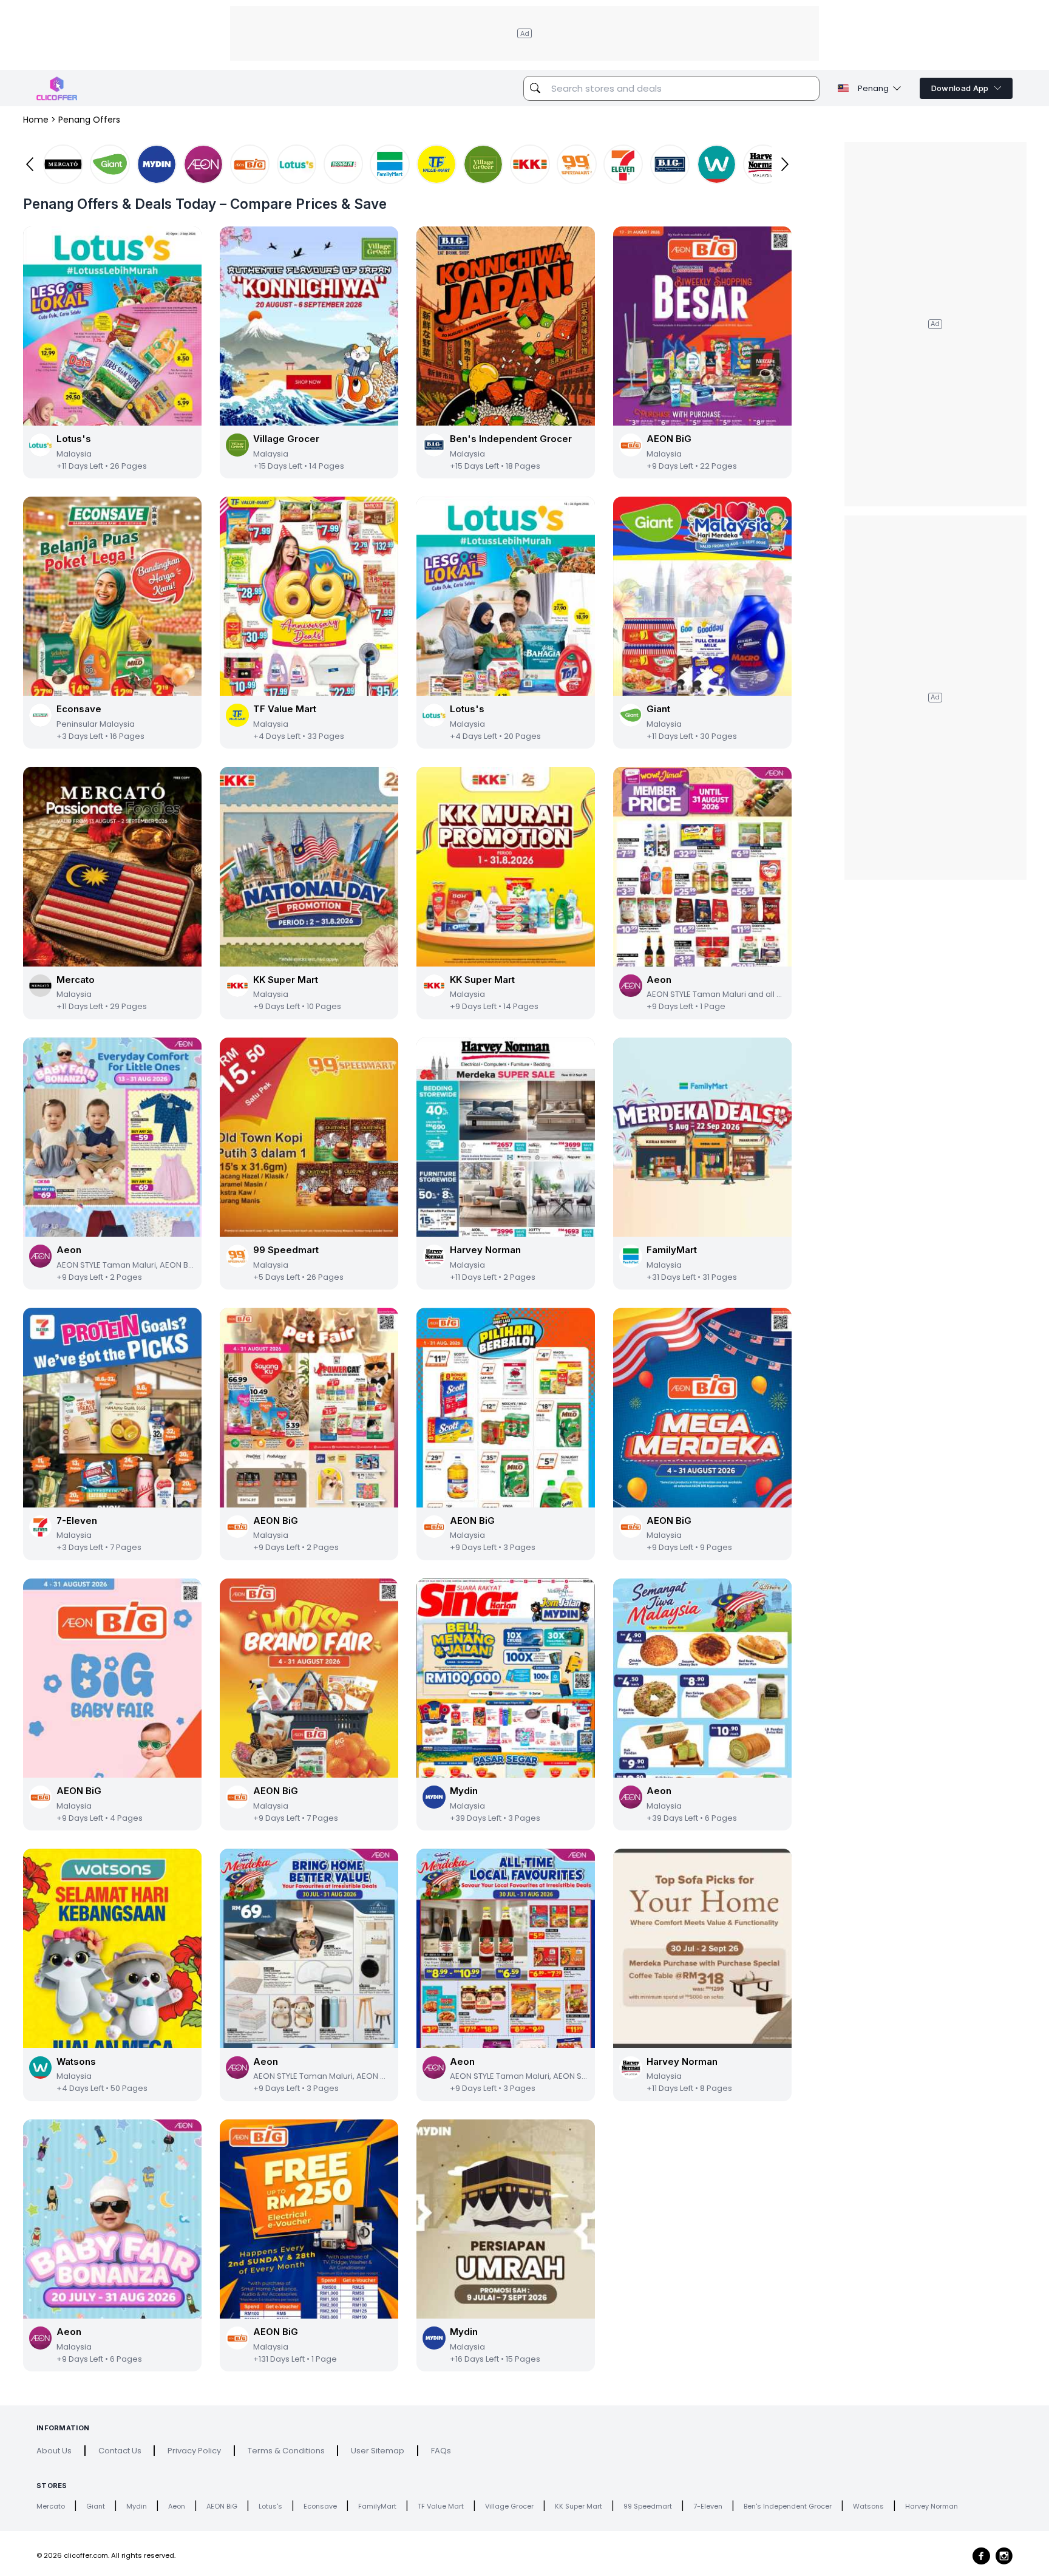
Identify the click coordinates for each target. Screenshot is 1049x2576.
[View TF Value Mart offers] (436, 165)
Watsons (868, 2506)
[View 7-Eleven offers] (623, 165)
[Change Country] (843, 88)
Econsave (320, 2506)
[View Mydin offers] (157, 165)
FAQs (441, 2451)
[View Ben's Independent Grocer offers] (670, 165)
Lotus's (270, 2506)
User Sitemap (378, 2451)
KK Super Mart (579, 2506)
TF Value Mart (441, 2506)
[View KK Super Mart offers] (530, 165)
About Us (54, 2451)
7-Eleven (708, 2506)
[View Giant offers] (110, 165)
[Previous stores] (30, 164)
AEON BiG (222, 2506)
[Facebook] (981, 2556)
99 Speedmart (648, 2506)
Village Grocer (509, 2506)
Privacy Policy (194, 2451)
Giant (96, 2506)
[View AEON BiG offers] (250, 165)
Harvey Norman (932, 2506)
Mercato (51, 2506)
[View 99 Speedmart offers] (577, 165)
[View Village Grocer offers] (483, 165)
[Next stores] (785, 164)
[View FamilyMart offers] (390, 165)
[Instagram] (1004, 2556)
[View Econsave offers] (344, 165)
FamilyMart (377, 2506)
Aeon (177, 2506)
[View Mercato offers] (63, 165)
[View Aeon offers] (203, 165)
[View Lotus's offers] (297, 165)
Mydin (137, 2506)
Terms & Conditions (286, 2451)
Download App (960, 88)
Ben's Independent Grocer (788, 2506)
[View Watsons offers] (717, 165)
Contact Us (120, 2451)
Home (36, 120)
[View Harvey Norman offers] (763, 165)
